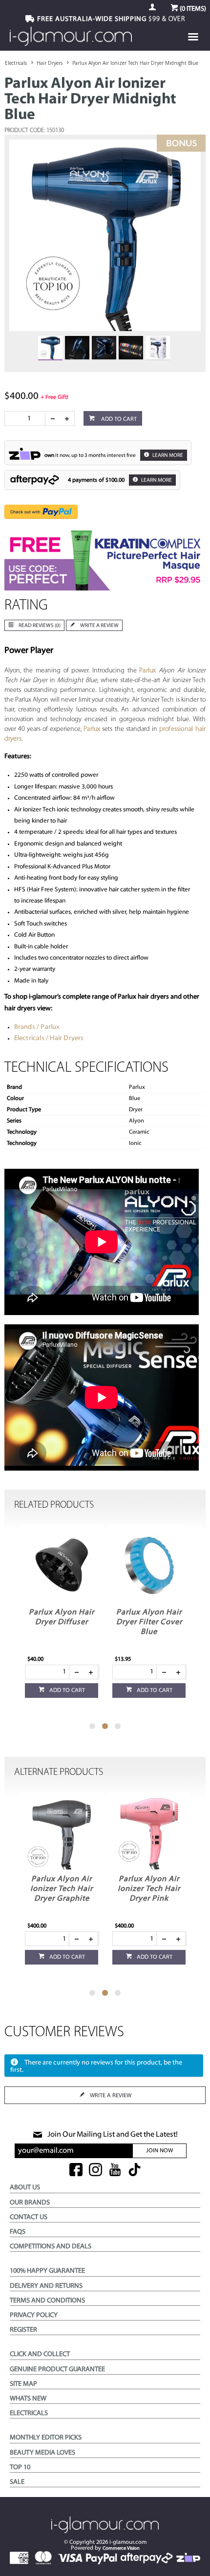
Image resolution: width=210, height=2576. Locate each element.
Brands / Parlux (37, 1027)
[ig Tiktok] (135, 2171)
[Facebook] (76, 2171)
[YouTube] (115, 2171)
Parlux (147, 671)
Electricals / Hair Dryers (49, 1038)
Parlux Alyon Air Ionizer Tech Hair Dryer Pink (149, 1889)
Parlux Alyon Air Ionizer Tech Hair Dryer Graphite (62, 1889)
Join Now (159, 2151)
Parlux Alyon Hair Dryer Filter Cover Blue (149, 1622)
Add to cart (118, 419)
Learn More (167, 456)
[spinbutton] (27, 418)
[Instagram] (95, 2171)
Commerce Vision (121, 2548)
